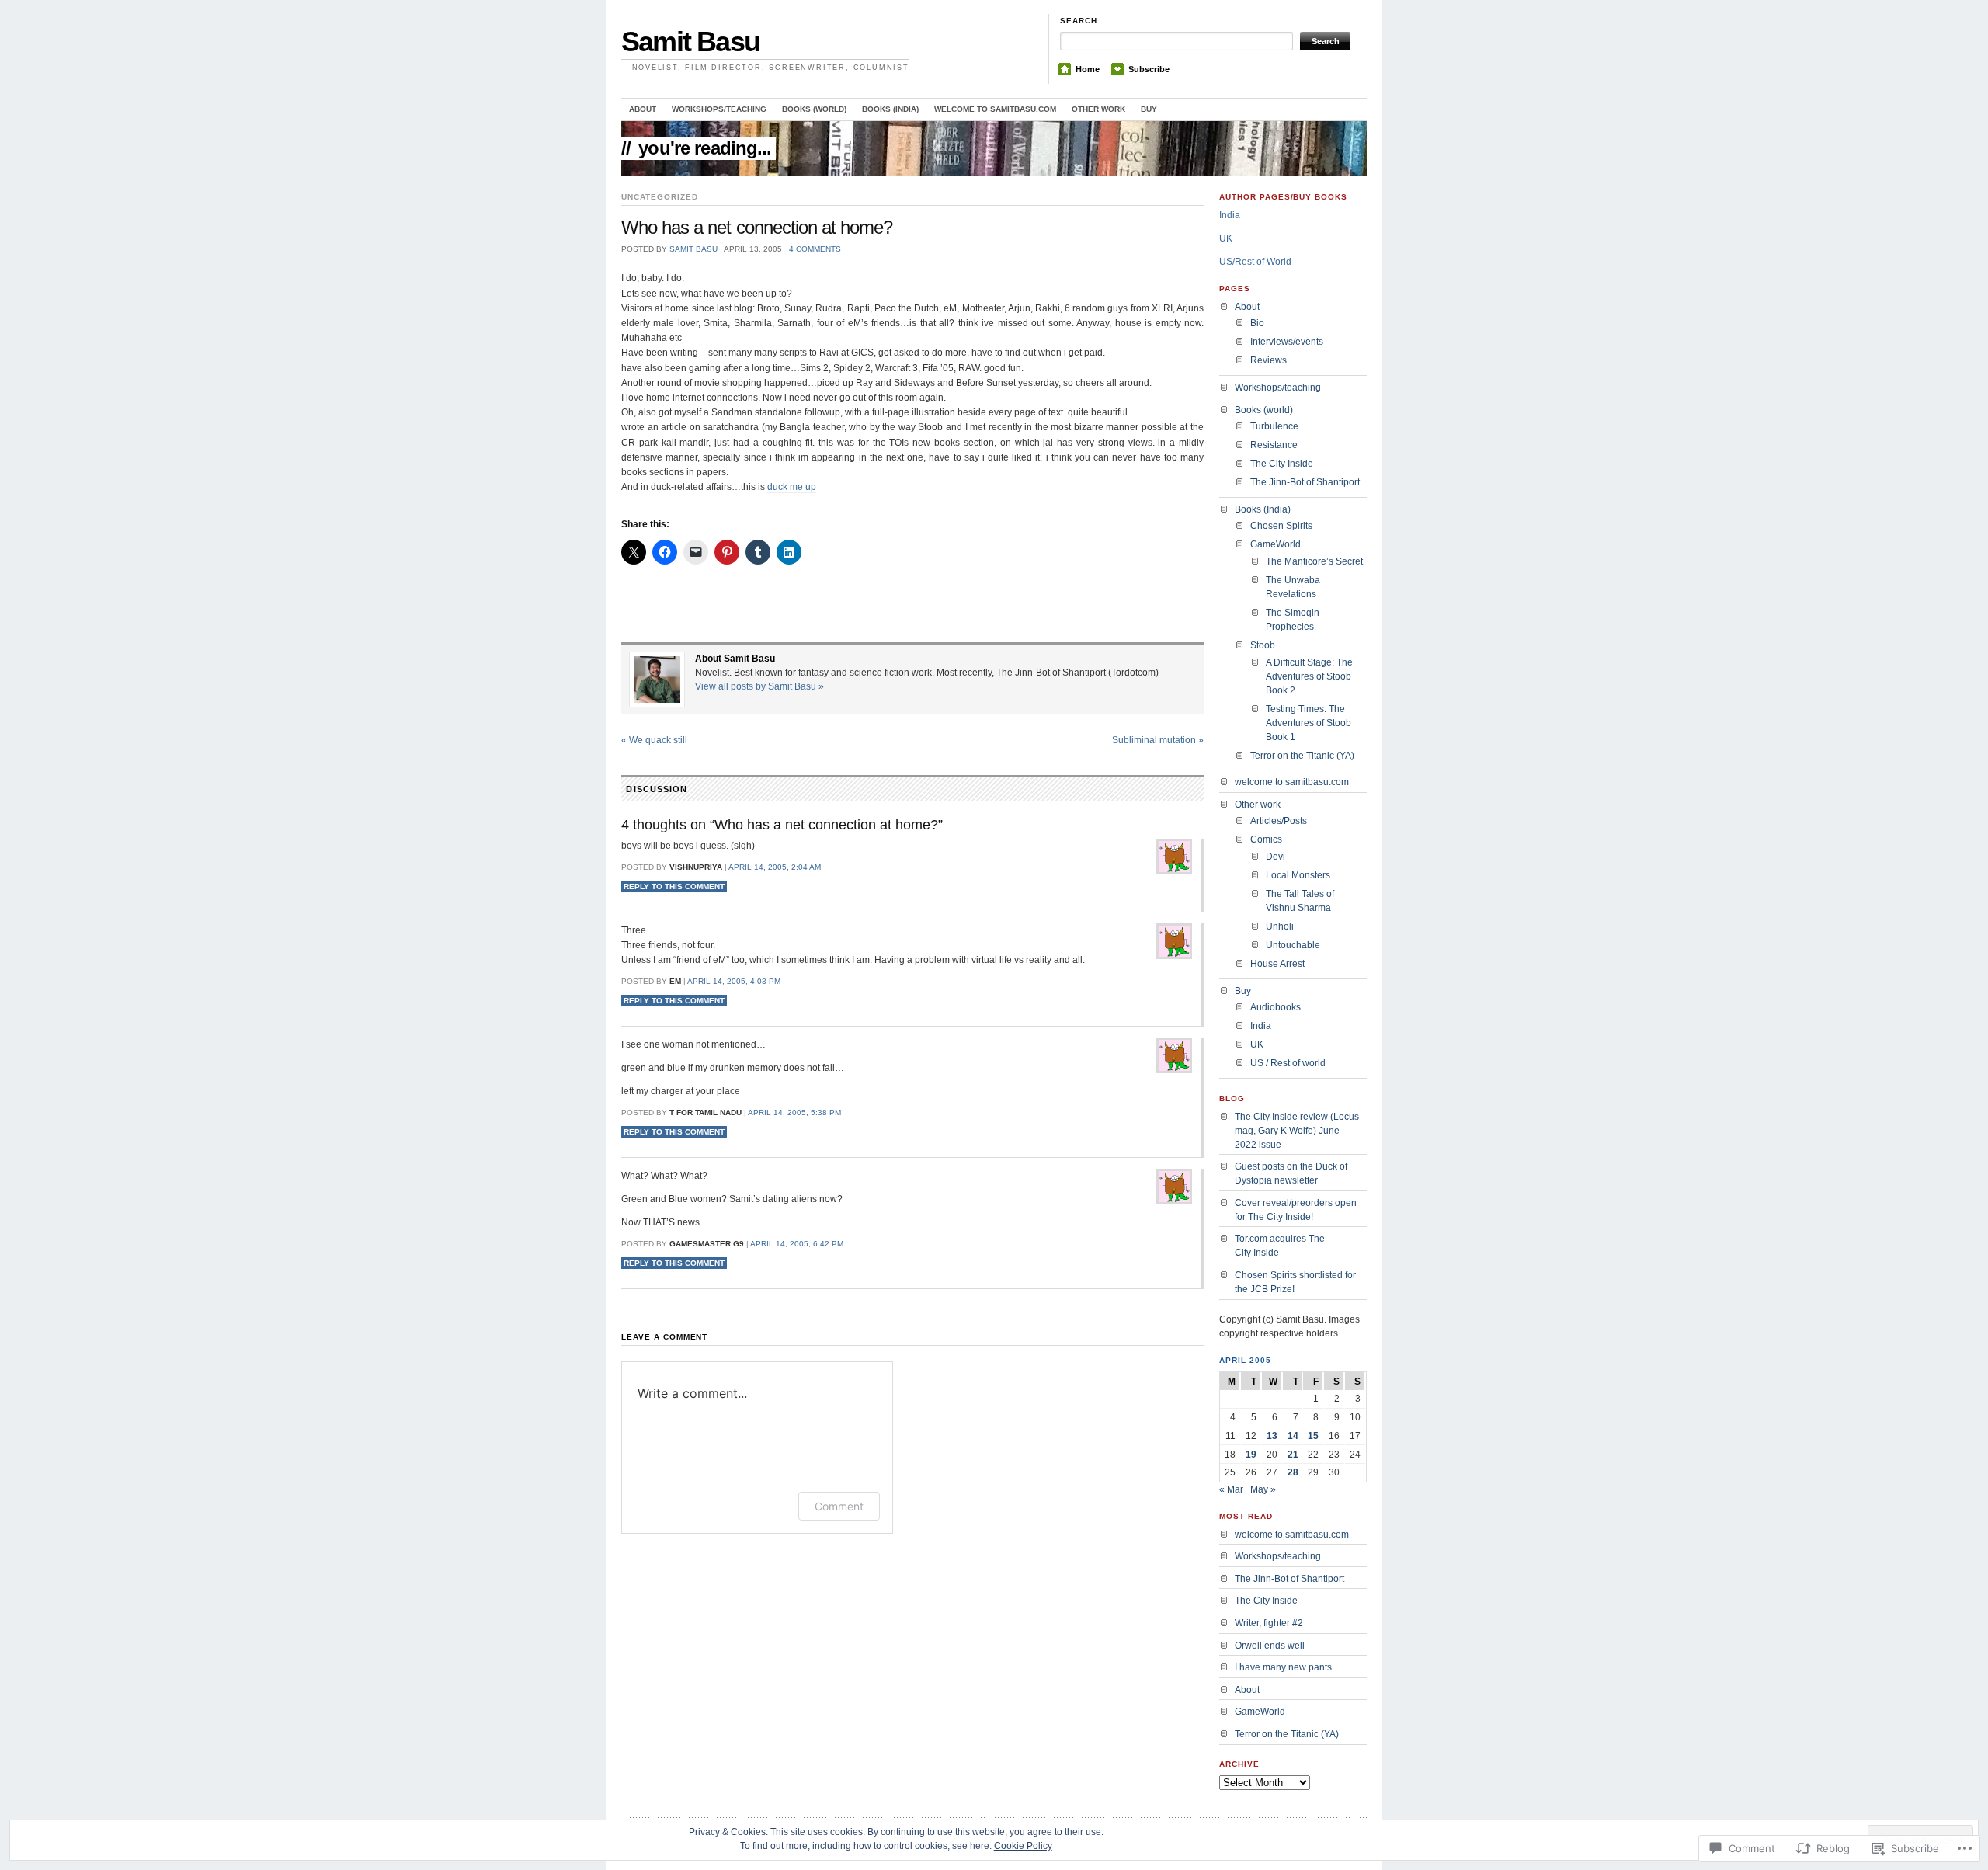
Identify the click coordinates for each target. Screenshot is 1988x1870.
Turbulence (1274, 426)
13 (1272, 1436)
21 (1293, 1455)
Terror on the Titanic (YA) (1302, 756)
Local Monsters (1298, 875)
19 (1251, 1455)
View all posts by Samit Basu (759, 686)
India (1230, 215)
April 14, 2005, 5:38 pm (794, 1112)
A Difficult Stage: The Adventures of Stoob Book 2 (1309, 676)
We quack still (654, 740)
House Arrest (1277, 964)
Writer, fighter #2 (1269, 1623)
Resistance (1274, 445)
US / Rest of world (1288, 1063)
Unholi (1280, 926)
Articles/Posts (1279, 821)
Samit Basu (690, 42)
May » (1263, 1489)
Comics (1266, 839)
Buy (1149, 109)
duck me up (792, 487)
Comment (839, 1506)
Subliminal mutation (1158, 740)
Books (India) (890, 109)
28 (1293, 1472)
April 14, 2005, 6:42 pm (797, 1244)
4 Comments (815, 249)
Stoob (1263, 645)
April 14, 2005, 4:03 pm (734, 981)
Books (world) (814, 109)
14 (1293, 1436)
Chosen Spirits (1281, 526)
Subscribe (1149, 69)
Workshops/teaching (719, 109)
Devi (1276, 857)
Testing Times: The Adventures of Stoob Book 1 (1309, 723)
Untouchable (1293, 945)
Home (1088, 69)
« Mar (1231, 1489)
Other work (1098, 109)
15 (1313, 1436)
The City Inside (1282, 464)
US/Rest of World (1255, 262)
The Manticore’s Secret (1314, 561)
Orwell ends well (1270, 1646)
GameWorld (1276, 544)
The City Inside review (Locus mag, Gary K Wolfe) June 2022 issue (1297, 1131)
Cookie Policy (1023, 1846)
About (643, 109)
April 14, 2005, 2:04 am (775, 867)
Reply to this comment (674, 886)
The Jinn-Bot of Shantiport (1305, 482)
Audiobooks (1276, 1007)
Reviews (1269, 360)
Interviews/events (1287, 342)
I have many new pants (1283, 1667)
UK (1226, 238)
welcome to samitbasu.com (995, 109)
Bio (1257, 323)
